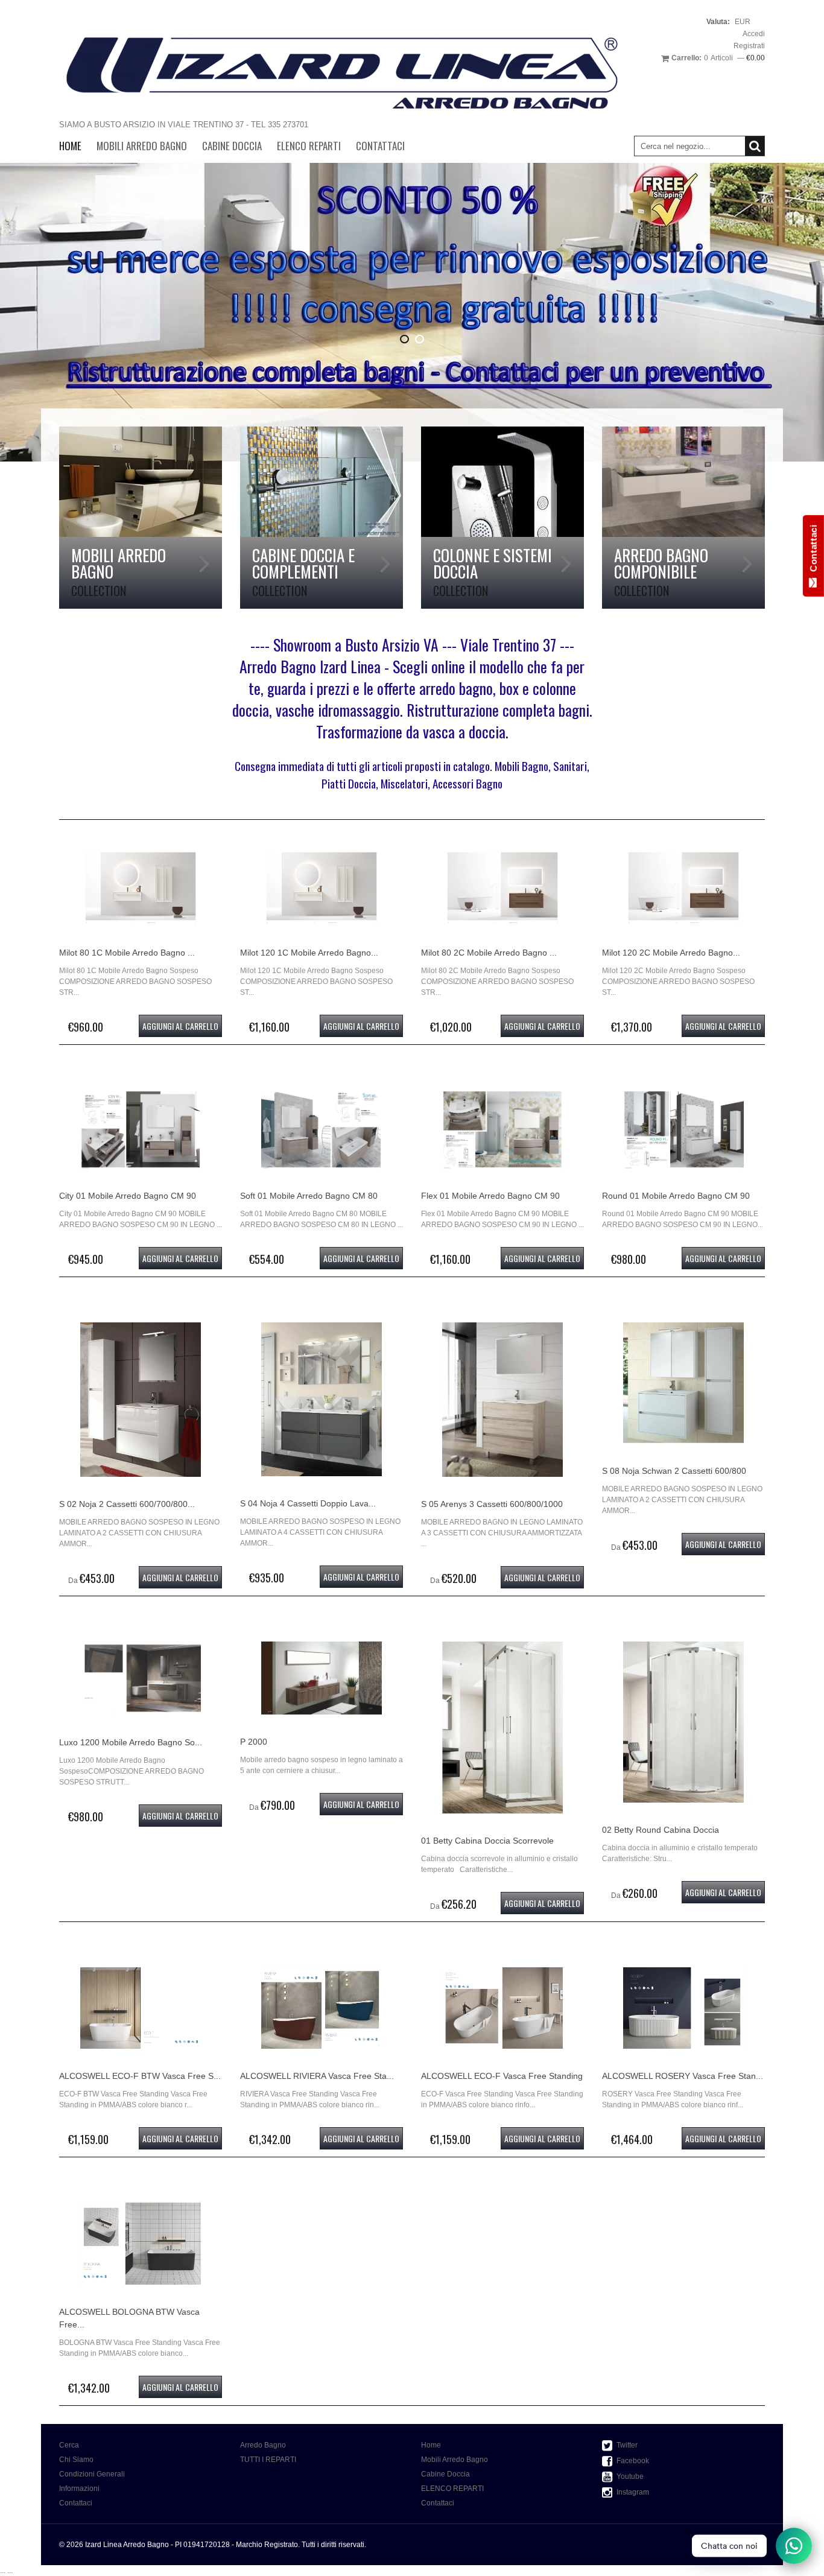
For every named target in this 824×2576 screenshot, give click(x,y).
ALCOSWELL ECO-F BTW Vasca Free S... (140, 2076)
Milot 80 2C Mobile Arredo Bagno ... (489, 953)
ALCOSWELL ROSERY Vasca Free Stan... (683, 2076)
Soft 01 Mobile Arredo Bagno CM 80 (309, 1196)
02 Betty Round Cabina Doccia (661, 1830)
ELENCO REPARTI (309, 146)
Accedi (754, 34)
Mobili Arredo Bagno (142, 146)
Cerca (69, 2445)
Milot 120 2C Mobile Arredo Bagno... (671, 953)
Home (70, 146)
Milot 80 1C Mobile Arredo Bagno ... (127, 953)
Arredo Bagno (263, 2445)
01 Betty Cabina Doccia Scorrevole (487, 1841)
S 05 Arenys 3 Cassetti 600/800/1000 (492, 1504)
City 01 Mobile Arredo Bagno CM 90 (128, 1196)
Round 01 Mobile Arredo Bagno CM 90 (676, 1196)
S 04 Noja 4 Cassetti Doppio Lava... (308, 1503)
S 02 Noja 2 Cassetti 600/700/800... (127, 1504)
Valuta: (718, 22)
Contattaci (380, 146)
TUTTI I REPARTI (268, 2460)
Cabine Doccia (232, 146)
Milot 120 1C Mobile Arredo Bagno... (309, 953)
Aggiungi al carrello (180, 1026)
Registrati (749, 46)
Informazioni (79, 2489)
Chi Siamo (76, 2460)
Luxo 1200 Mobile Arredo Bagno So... (131, 1742)
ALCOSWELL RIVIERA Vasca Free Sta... (317, 2076)
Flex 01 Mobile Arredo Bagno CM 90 (490, 1196)
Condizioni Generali (92, 2474)
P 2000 (254, 1742)
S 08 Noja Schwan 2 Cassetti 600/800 (674, 1471)
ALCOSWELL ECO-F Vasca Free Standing (502, 2076)
